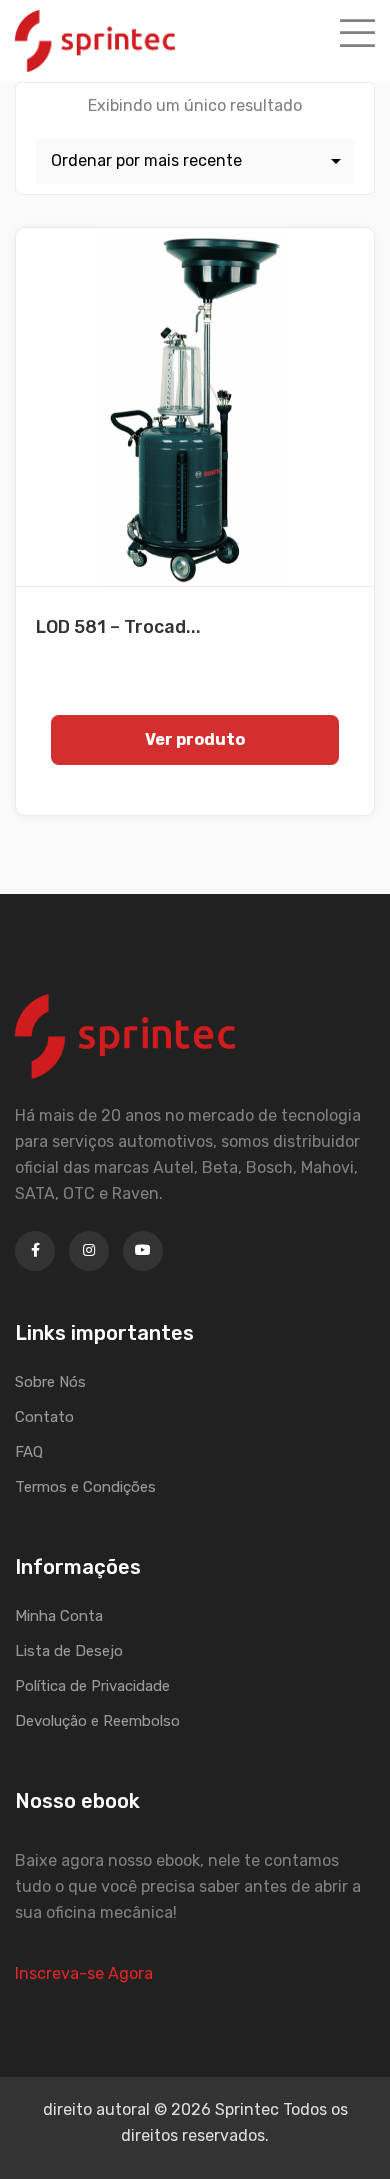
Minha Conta (59, 1616)
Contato (44, 1417)
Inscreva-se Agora (84, 1973)
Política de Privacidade (92, 1686)
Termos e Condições (85, 1487)
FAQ (29, 1452)
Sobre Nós (50, 1382)
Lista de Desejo (69, 1651)
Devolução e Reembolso (97, 1721)
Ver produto (195, 739)
